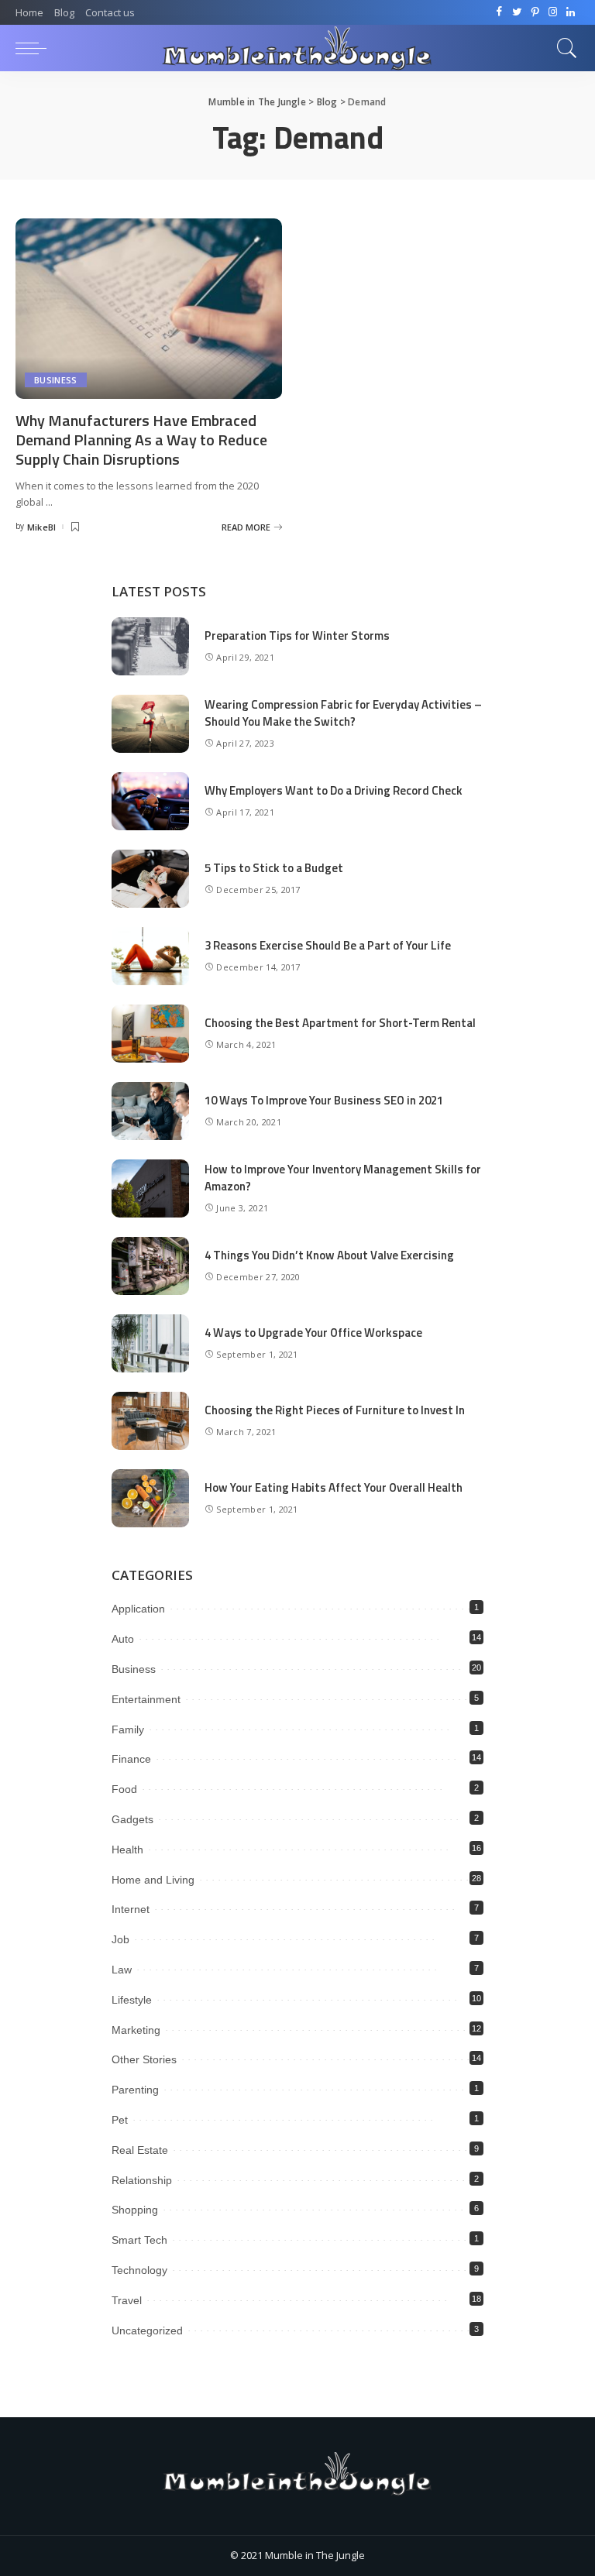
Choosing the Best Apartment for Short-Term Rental (340, 1023)
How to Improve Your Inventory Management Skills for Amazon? (343, 1178)
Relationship (142, 2180)
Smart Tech (139, 2240)
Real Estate (140, 2150)
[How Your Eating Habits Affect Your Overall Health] (150, 1498)
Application (138, 1609)
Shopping (135, 2210)
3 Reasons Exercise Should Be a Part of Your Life (328, 945)
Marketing (136, 2030)
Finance (131, 1759)
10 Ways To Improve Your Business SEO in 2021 (324, 1100)
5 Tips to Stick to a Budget (274, 868)
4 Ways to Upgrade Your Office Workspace (313, 1333)
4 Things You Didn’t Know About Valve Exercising (329, 1255)
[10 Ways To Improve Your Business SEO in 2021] (150, 1111)
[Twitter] (517, 12)
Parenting (135, 2090)
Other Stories (144, 2059)
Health (127, 1850)
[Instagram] (553, 12)
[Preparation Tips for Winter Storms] (150, 646)
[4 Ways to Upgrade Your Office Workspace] (150, 1343)
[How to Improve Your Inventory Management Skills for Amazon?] (150, 1188)
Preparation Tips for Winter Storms (297, 635)
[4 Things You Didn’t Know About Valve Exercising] (150, 1266)
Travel (127, 2300)
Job (120, 1939)
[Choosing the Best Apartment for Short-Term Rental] (150, 1034)
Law (122, 1970)
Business (56, 380)
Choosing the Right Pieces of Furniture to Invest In (335, 1410)
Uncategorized (147, 2330)
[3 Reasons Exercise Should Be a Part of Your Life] (150, 956)
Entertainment (146, 1699)
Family (128, 1729)
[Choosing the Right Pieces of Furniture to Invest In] (150, 1421)
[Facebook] (499, 12)
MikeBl (42, 527)
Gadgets (132, 1819)
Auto (123, 1639)
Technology (139, 2270)
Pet (120, 2120)
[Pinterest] (535, 12)
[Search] (563, 48)
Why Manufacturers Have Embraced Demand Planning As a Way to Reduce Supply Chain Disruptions (141, 440)
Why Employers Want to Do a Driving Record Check (334, 790)
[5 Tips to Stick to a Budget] (150, 879)
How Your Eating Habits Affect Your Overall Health (334, 1487)
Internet (131, 1909)
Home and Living (153, 1880)
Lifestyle (132, 2000)
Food (124, 1789)
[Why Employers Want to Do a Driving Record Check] (150, 801)
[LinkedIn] (571, 12)
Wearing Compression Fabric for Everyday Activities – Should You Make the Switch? (343, 713)
